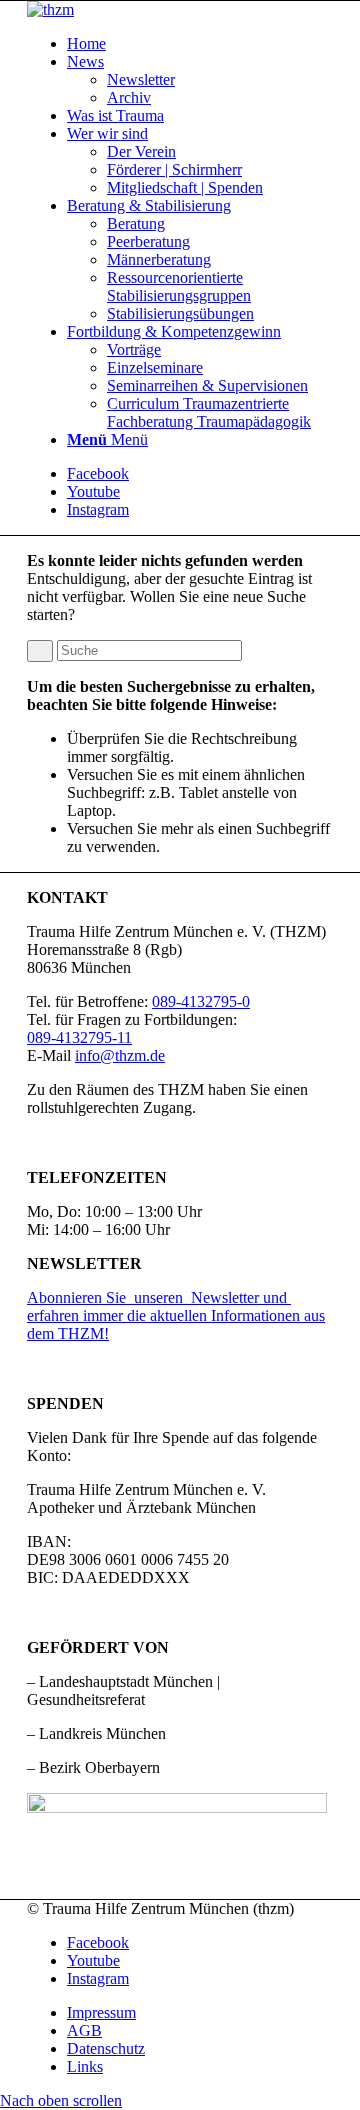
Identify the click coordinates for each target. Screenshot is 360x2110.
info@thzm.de (120, 1055)
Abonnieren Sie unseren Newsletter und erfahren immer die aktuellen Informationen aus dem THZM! (176, 1315)
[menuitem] (200, 44)
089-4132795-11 (79, 1037)
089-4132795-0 (201, 1001)
